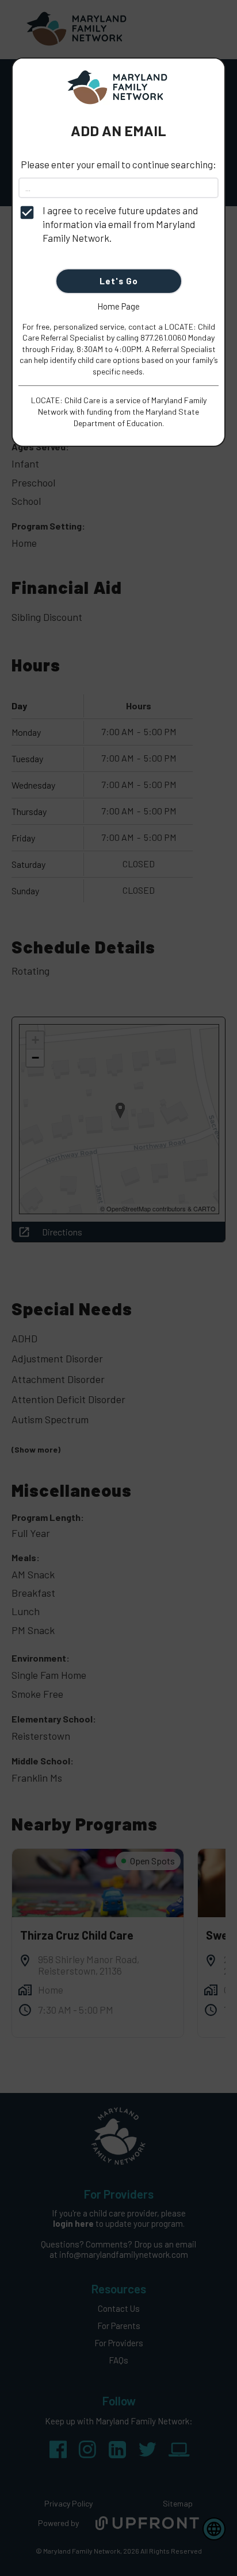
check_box (27, 213)
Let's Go (119, 281)
